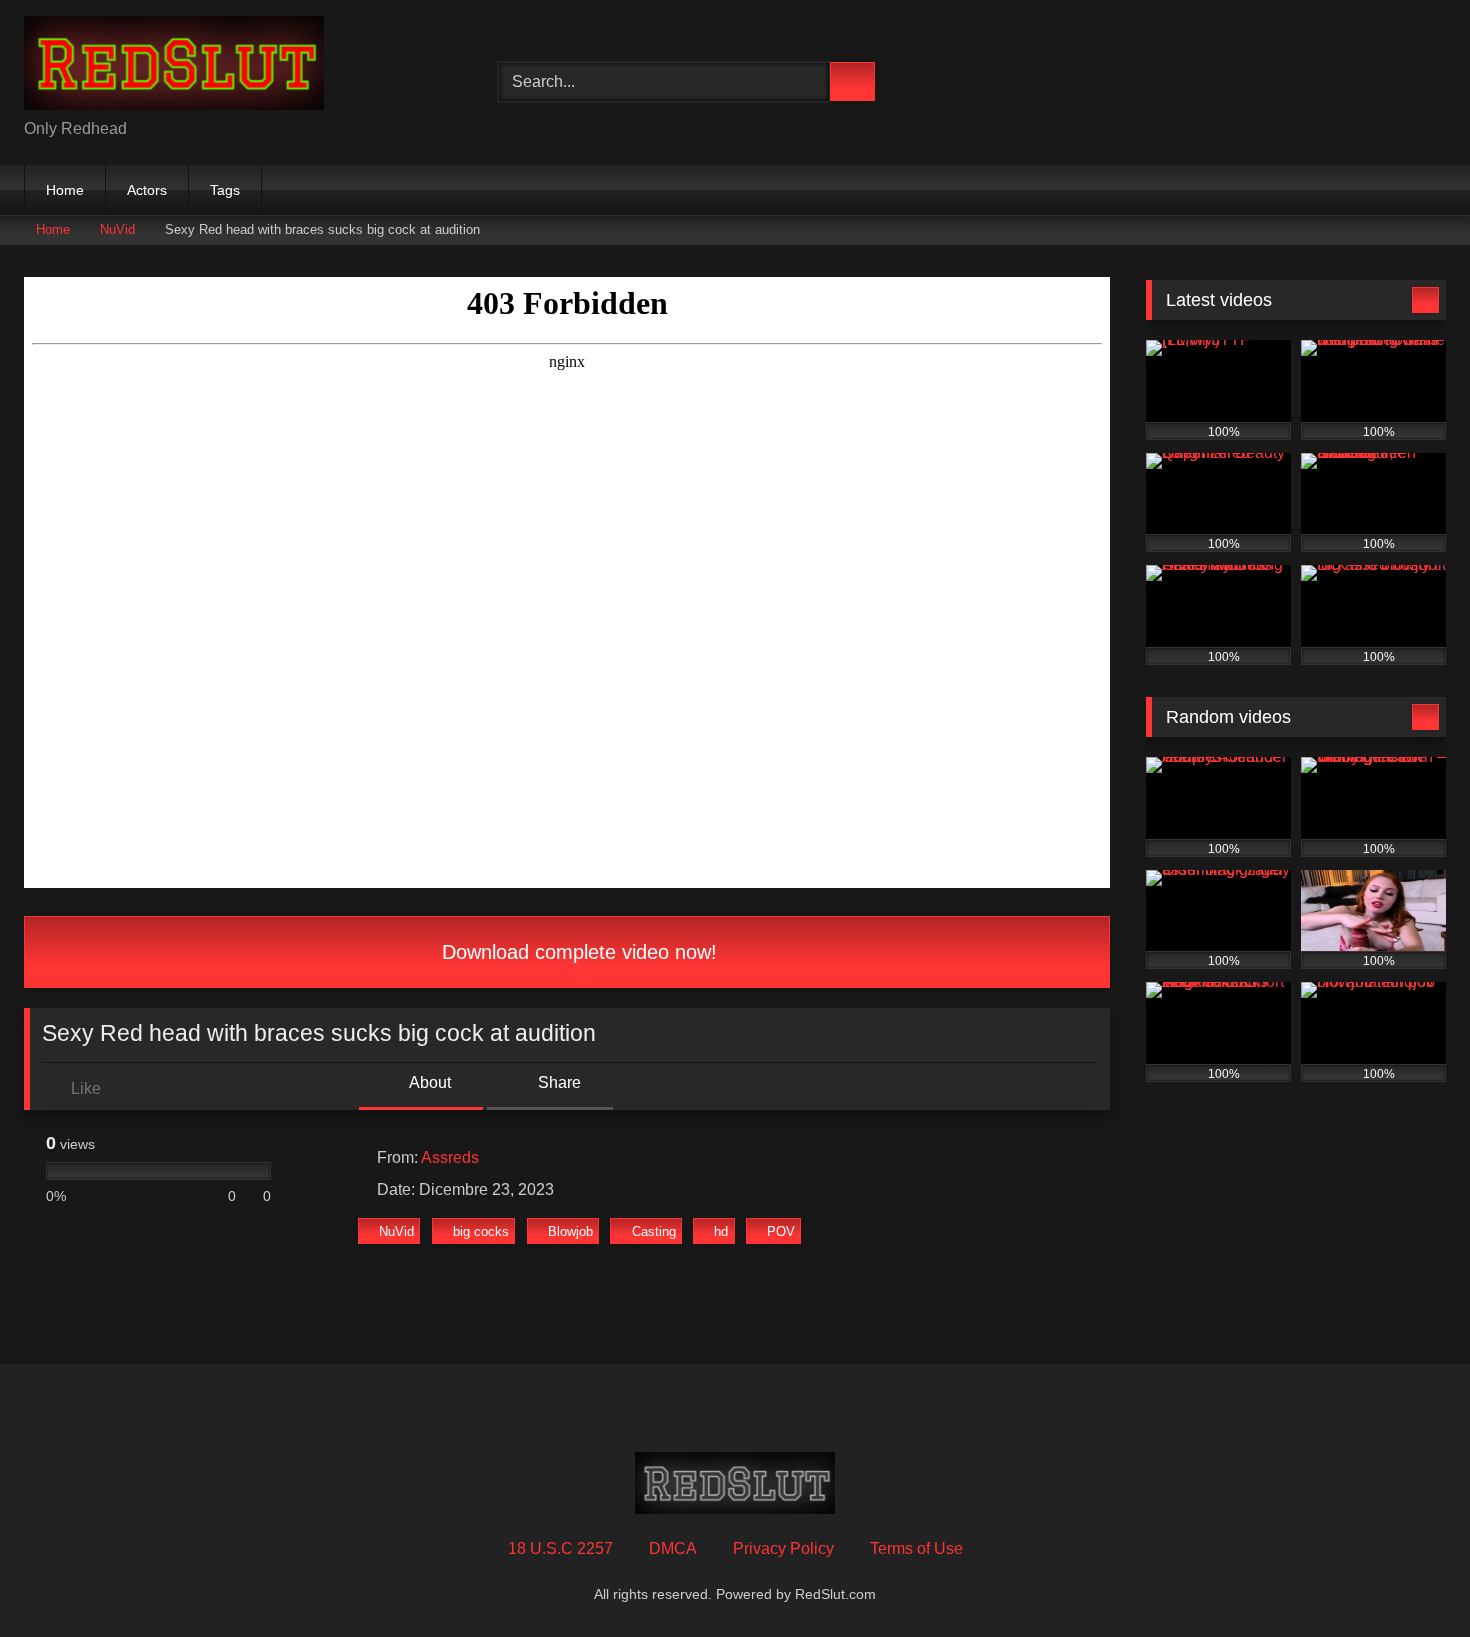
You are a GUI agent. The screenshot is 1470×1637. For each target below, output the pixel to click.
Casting (654, 1231)
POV (781, 1231)
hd (721, 1231)
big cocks (481, 1231)
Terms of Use (916, 1548)
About (428, 1082)
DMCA (673, 1548)
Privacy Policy (783, 1548)
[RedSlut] (174, 66)
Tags (225, 190)
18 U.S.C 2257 (560, 1548)
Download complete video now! (576, 952)
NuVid (117, 229)
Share (557, 1082)
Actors (147, 190)
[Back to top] (1410, 1577)
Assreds (450, 1157)
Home (65, 190)
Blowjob (570, 1231)
